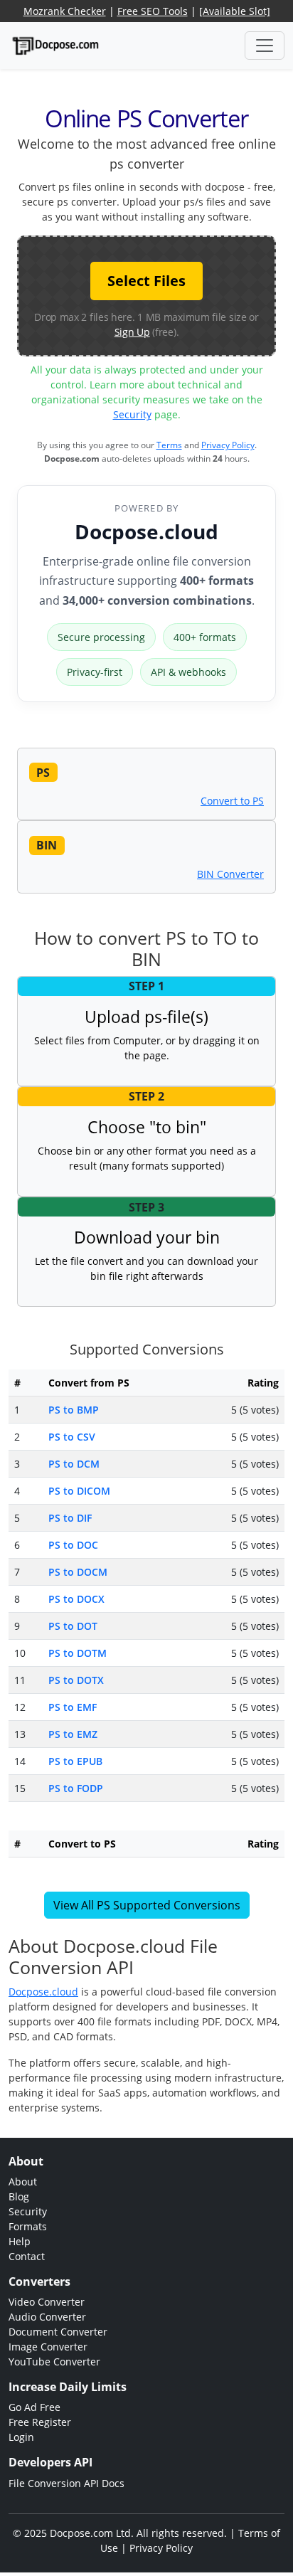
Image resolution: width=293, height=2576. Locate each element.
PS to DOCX (76, 1599)
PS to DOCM (78, 1572)
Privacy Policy (228, 445)
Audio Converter (47, 2317)
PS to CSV (72, 1437)
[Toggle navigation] (265, 46)
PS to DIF (70, 1518)
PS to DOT (73, 1626)
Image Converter (48, 2347)
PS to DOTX (76, 1680)
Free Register (40, 2422)
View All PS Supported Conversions (147, 1905)
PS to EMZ (73, 1734)
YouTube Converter (54, 2362)
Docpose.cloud (146, 531)
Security (132, 414)
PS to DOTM (78, 1653)
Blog (19, 2196)
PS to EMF (73, 1707)
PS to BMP (74, 1410)
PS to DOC (73, 1545)
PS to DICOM (79, 1491)
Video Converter (47, 2302)
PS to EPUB (75, 1761)
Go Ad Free (34, 2407)
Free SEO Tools (153, 11)
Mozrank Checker (65, 11)
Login (21, 2437)
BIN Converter (230, 874)
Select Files (146, 281)
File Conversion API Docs (66, 2483)
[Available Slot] (235, 11)
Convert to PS (232, 801)
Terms (169, 445)
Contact (27, 2256)
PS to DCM (74, 1464)
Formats (28, 2226)
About (23, 2182)
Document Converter (58, 2332)
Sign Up (132, 332)
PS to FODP (76, 1788)
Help (20, 2241)
